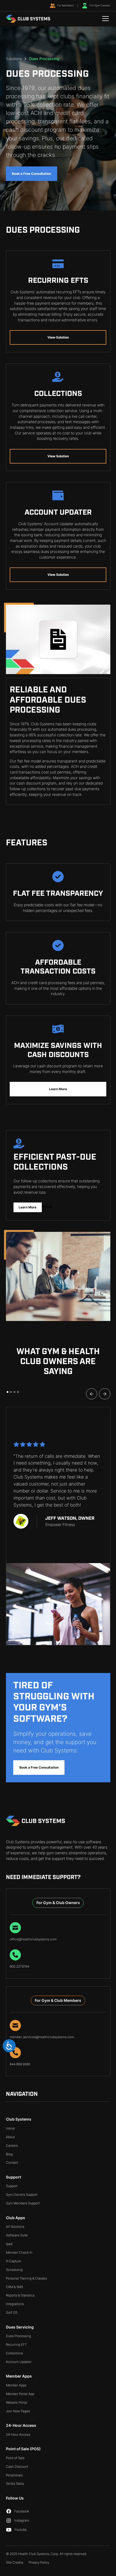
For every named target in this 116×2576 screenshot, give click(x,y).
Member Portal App (20, 2394)
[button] (105, 19)
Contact (12, 2162)
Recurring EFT (16, 2345)
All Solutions (15, 2227)
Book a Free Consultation (31, 174)
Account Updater (19, 2362)
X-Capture (13, 2261)
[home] (28, 19)
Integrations (15, 2304)
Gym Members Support (23, 2203)
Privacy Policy (39, 2562)
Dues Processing (18, 2336)
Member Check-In (19, 2252)
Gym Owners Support (22, 2195)
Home (10, 2128)
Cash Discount (17, 2467)
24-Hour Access (18, 2434)
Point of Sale (15, 2458)
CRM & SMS (14, 2287)
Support (12, 2186)
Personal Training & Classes (26, 2278)
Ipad (9, 2244)
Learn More (58, 1089)
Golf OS (12, 2312)
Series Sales (15, 2483)
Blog (9, 2154)
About (10, 2137)
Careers (12, 2145)
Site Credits (15, 2562)
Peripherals (14, 2475)
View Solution (58, 337)
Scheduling (14, 2270)
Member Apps (16, 2385)
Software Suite (17, 2235)
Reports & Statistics (20, 2295)
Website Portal (17, 2402)
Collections (14, 2353)
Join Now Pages (18, 2411)
